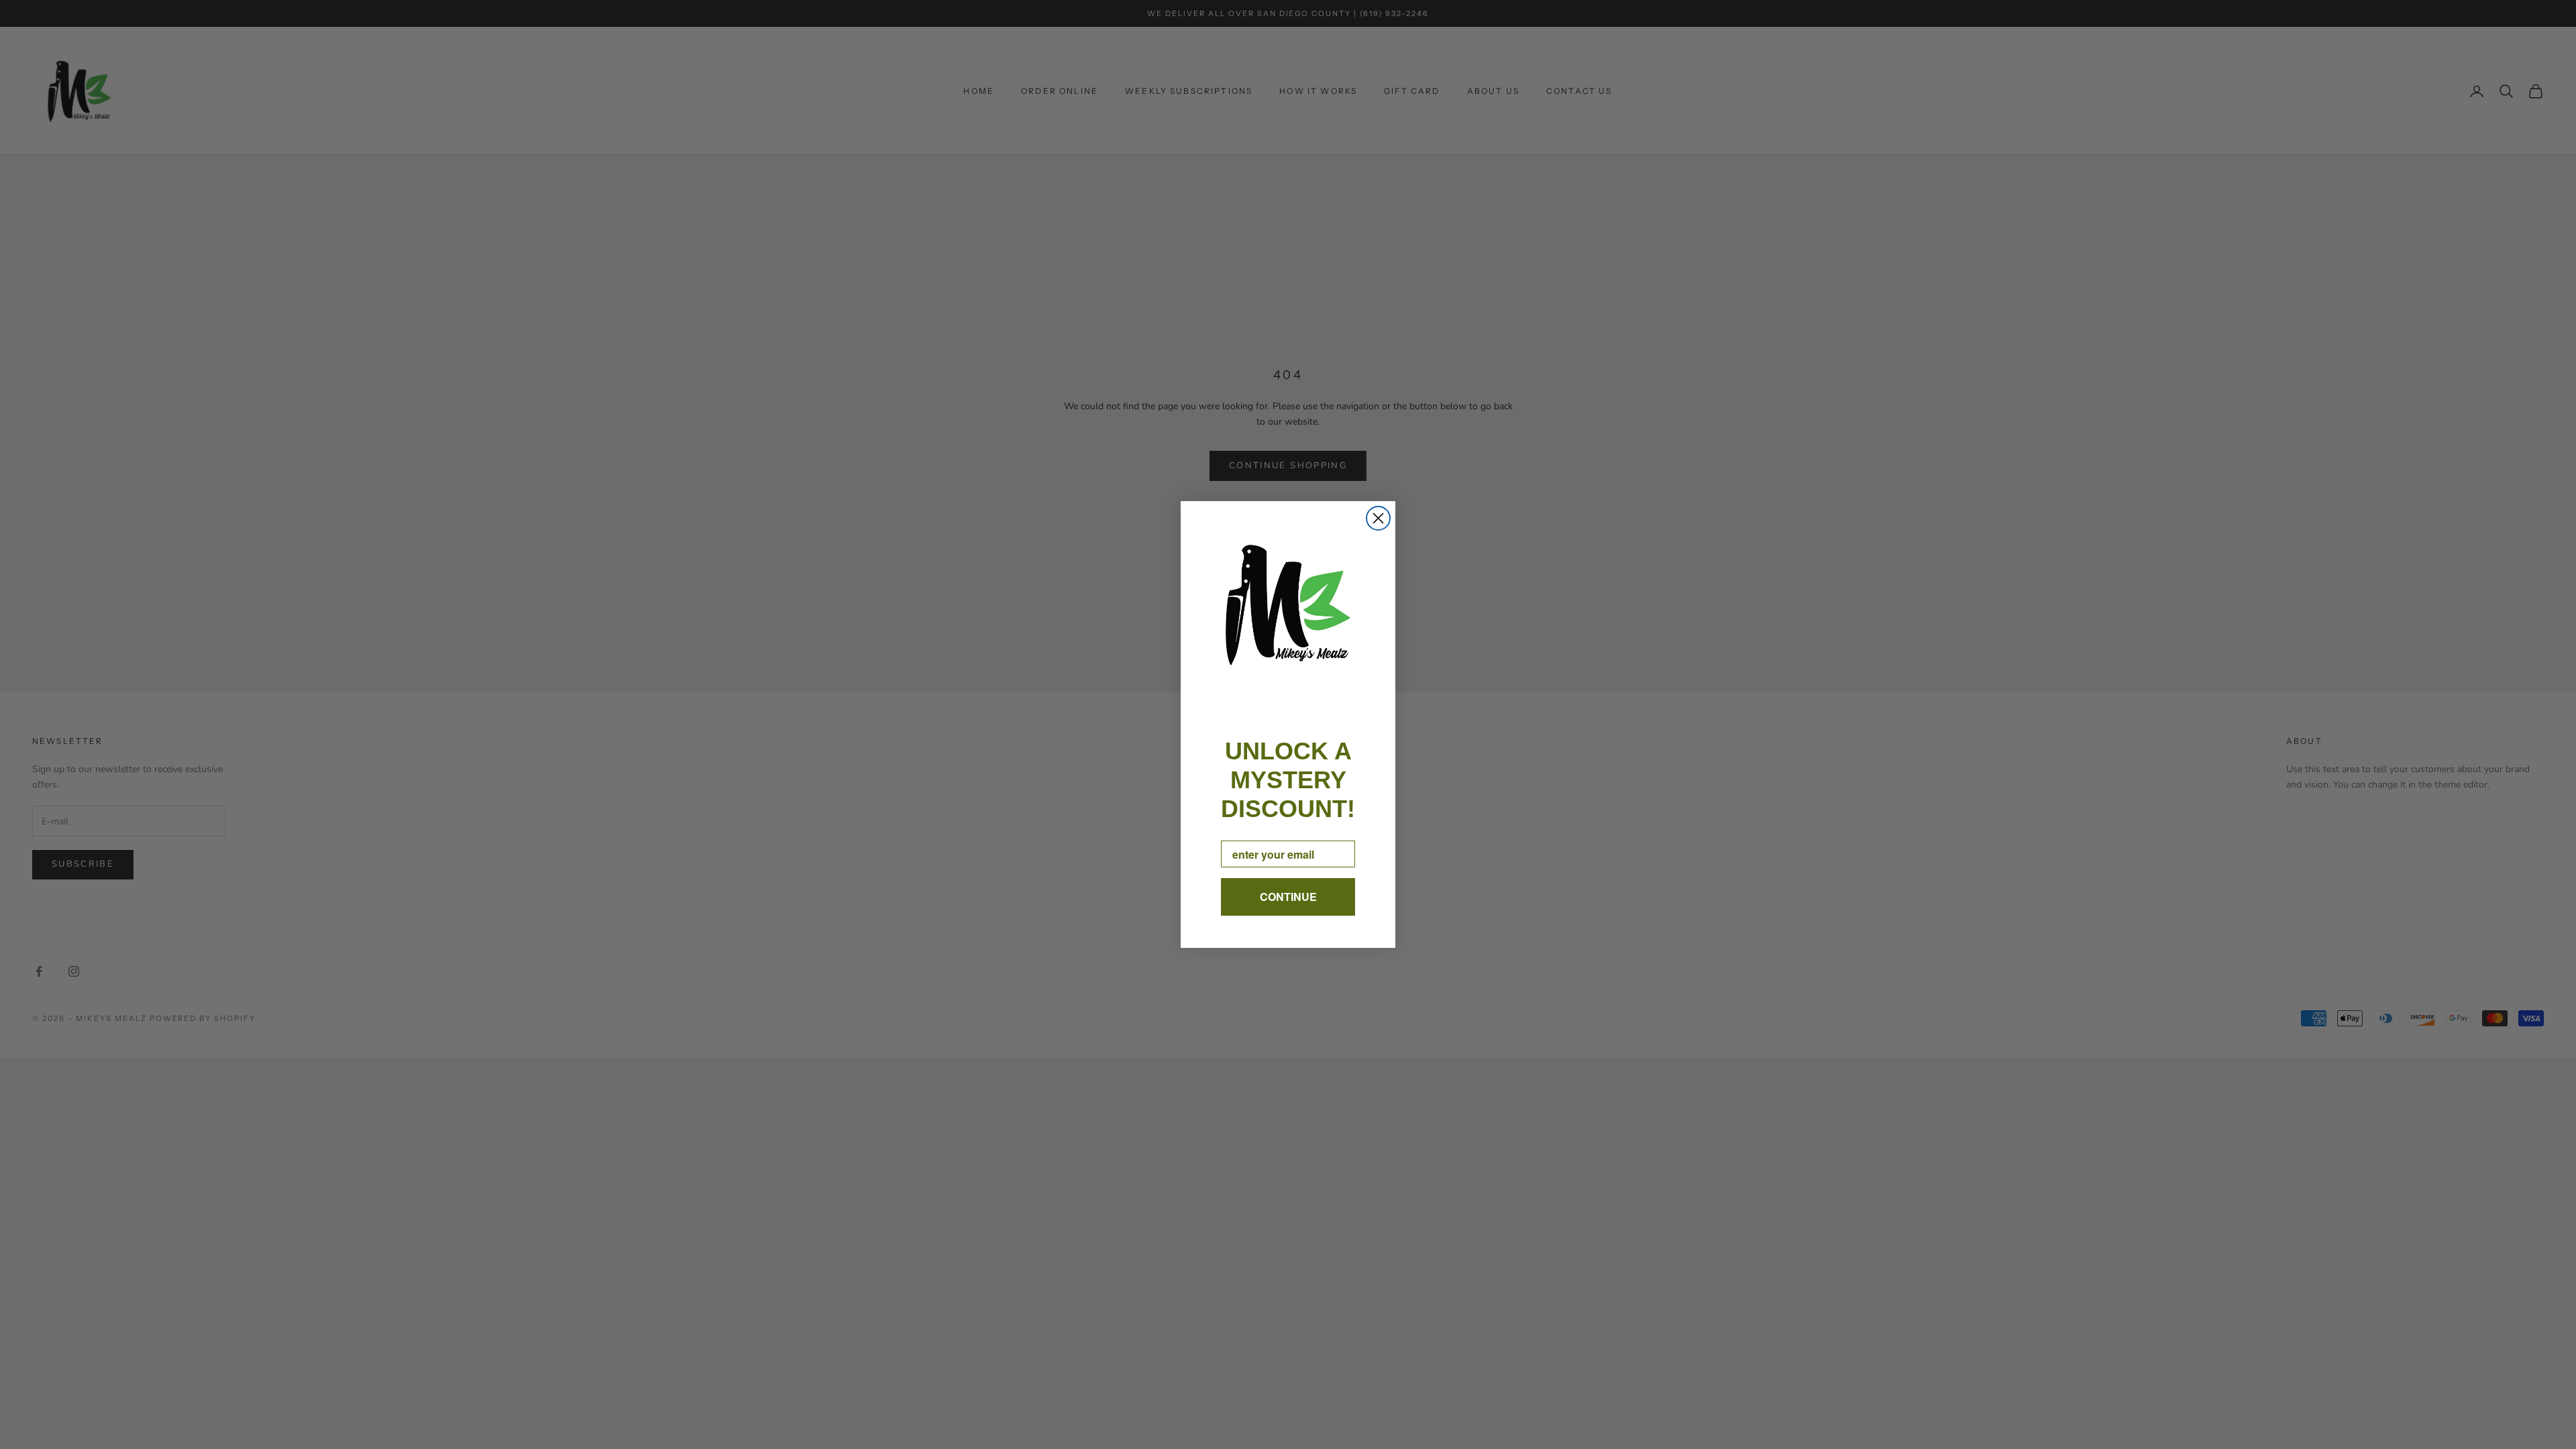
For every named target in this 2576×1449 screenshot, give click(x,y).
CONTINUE (1288, 897)
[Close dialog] (1378, 518)
